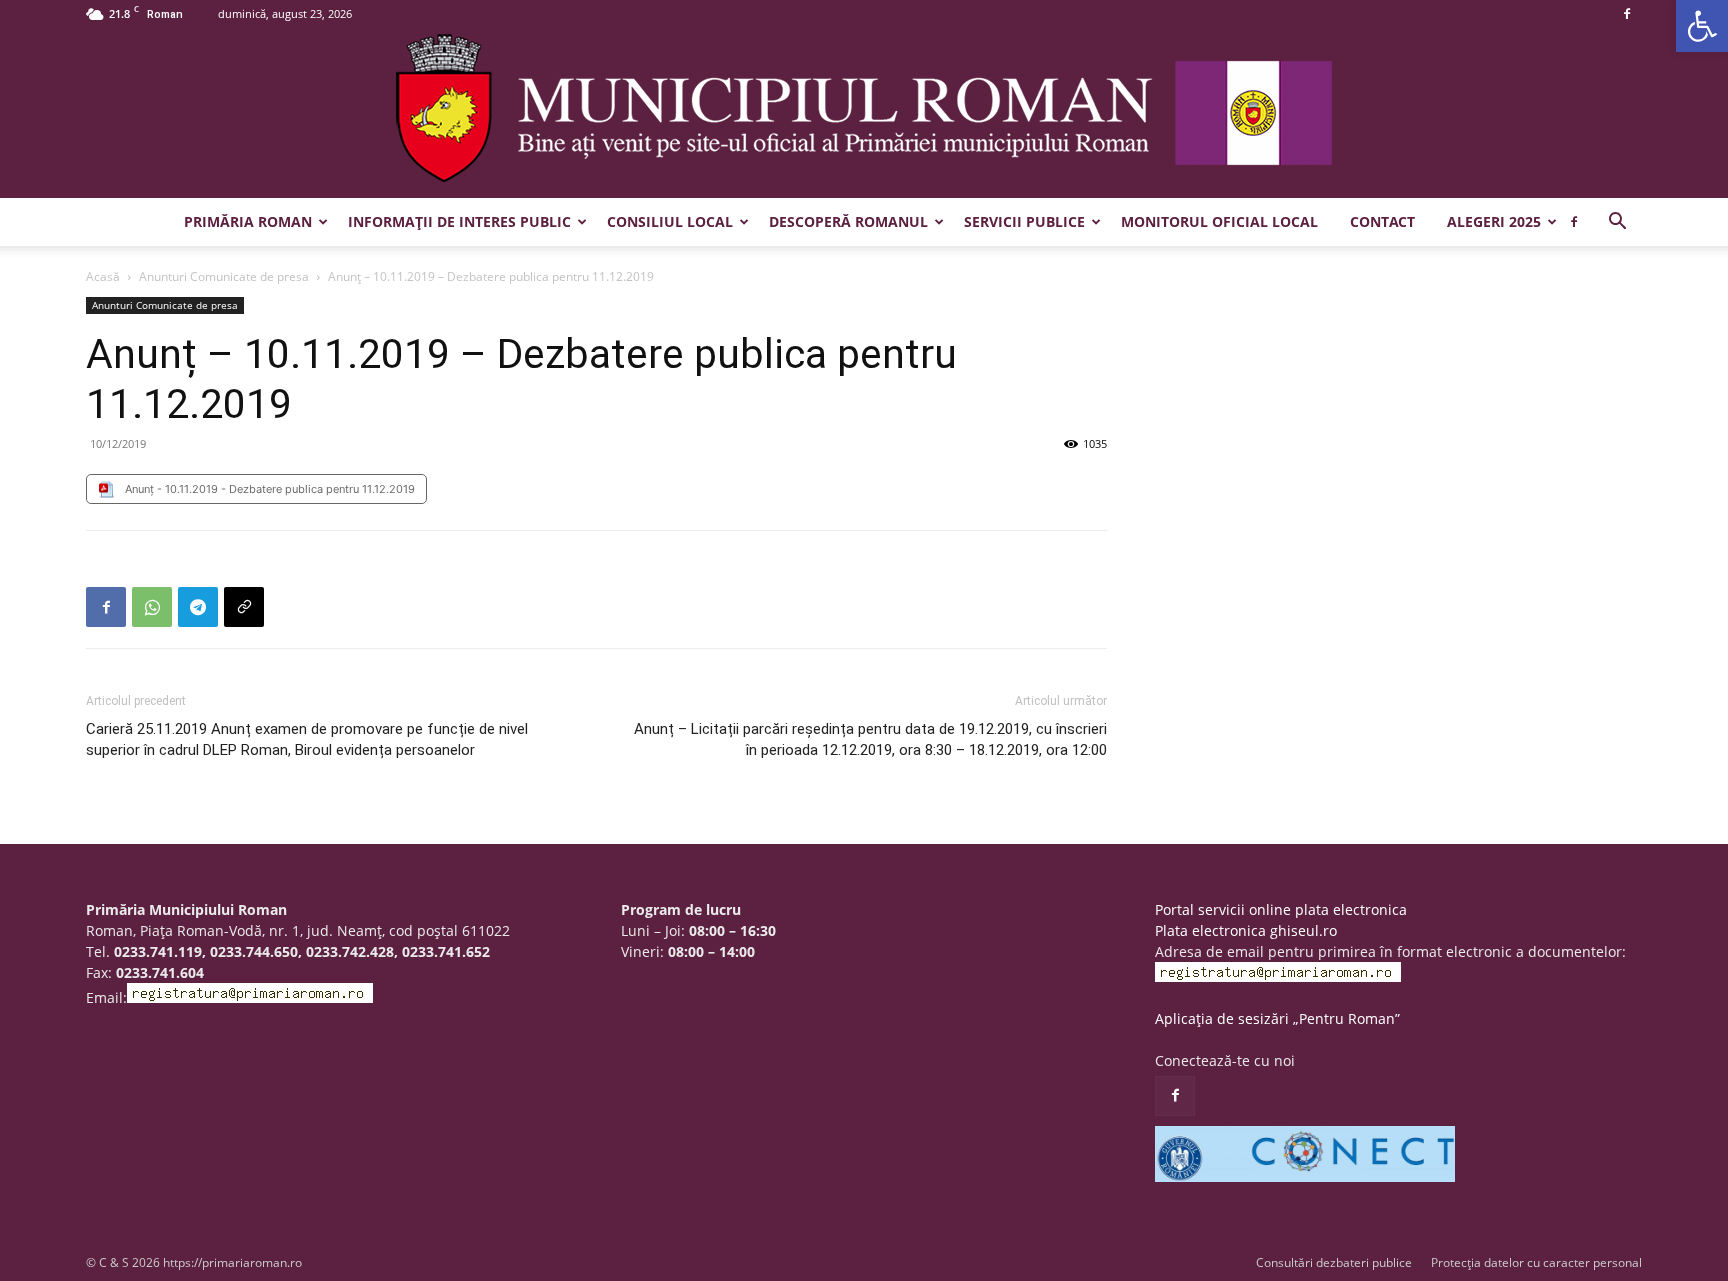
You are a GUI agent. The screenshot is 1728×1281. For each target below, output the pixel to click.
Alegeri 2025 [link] (1494, 221)
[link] (1702, 26)
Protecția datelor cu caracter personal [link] (1536, 1262)
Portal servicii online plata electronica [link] (1281, 909)
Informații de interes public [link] (459, 221)
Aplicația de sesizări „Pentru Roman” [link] (1277, 1018)
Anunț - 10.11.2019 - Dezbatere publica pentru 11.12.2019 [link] (270, 489)
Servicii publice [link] (1024, 221)
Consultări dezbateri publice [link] (1334, 1262)
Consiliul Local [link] (670, 221)
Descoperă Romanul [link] (848, 221)
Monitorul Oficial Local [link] (1219, 221)
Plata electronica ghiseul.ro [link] (1246, 930)
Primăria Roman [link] (248, 221)
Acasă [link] (103, 276)
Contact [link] (1382, 221)
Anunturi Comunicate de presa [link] (224, 276)
